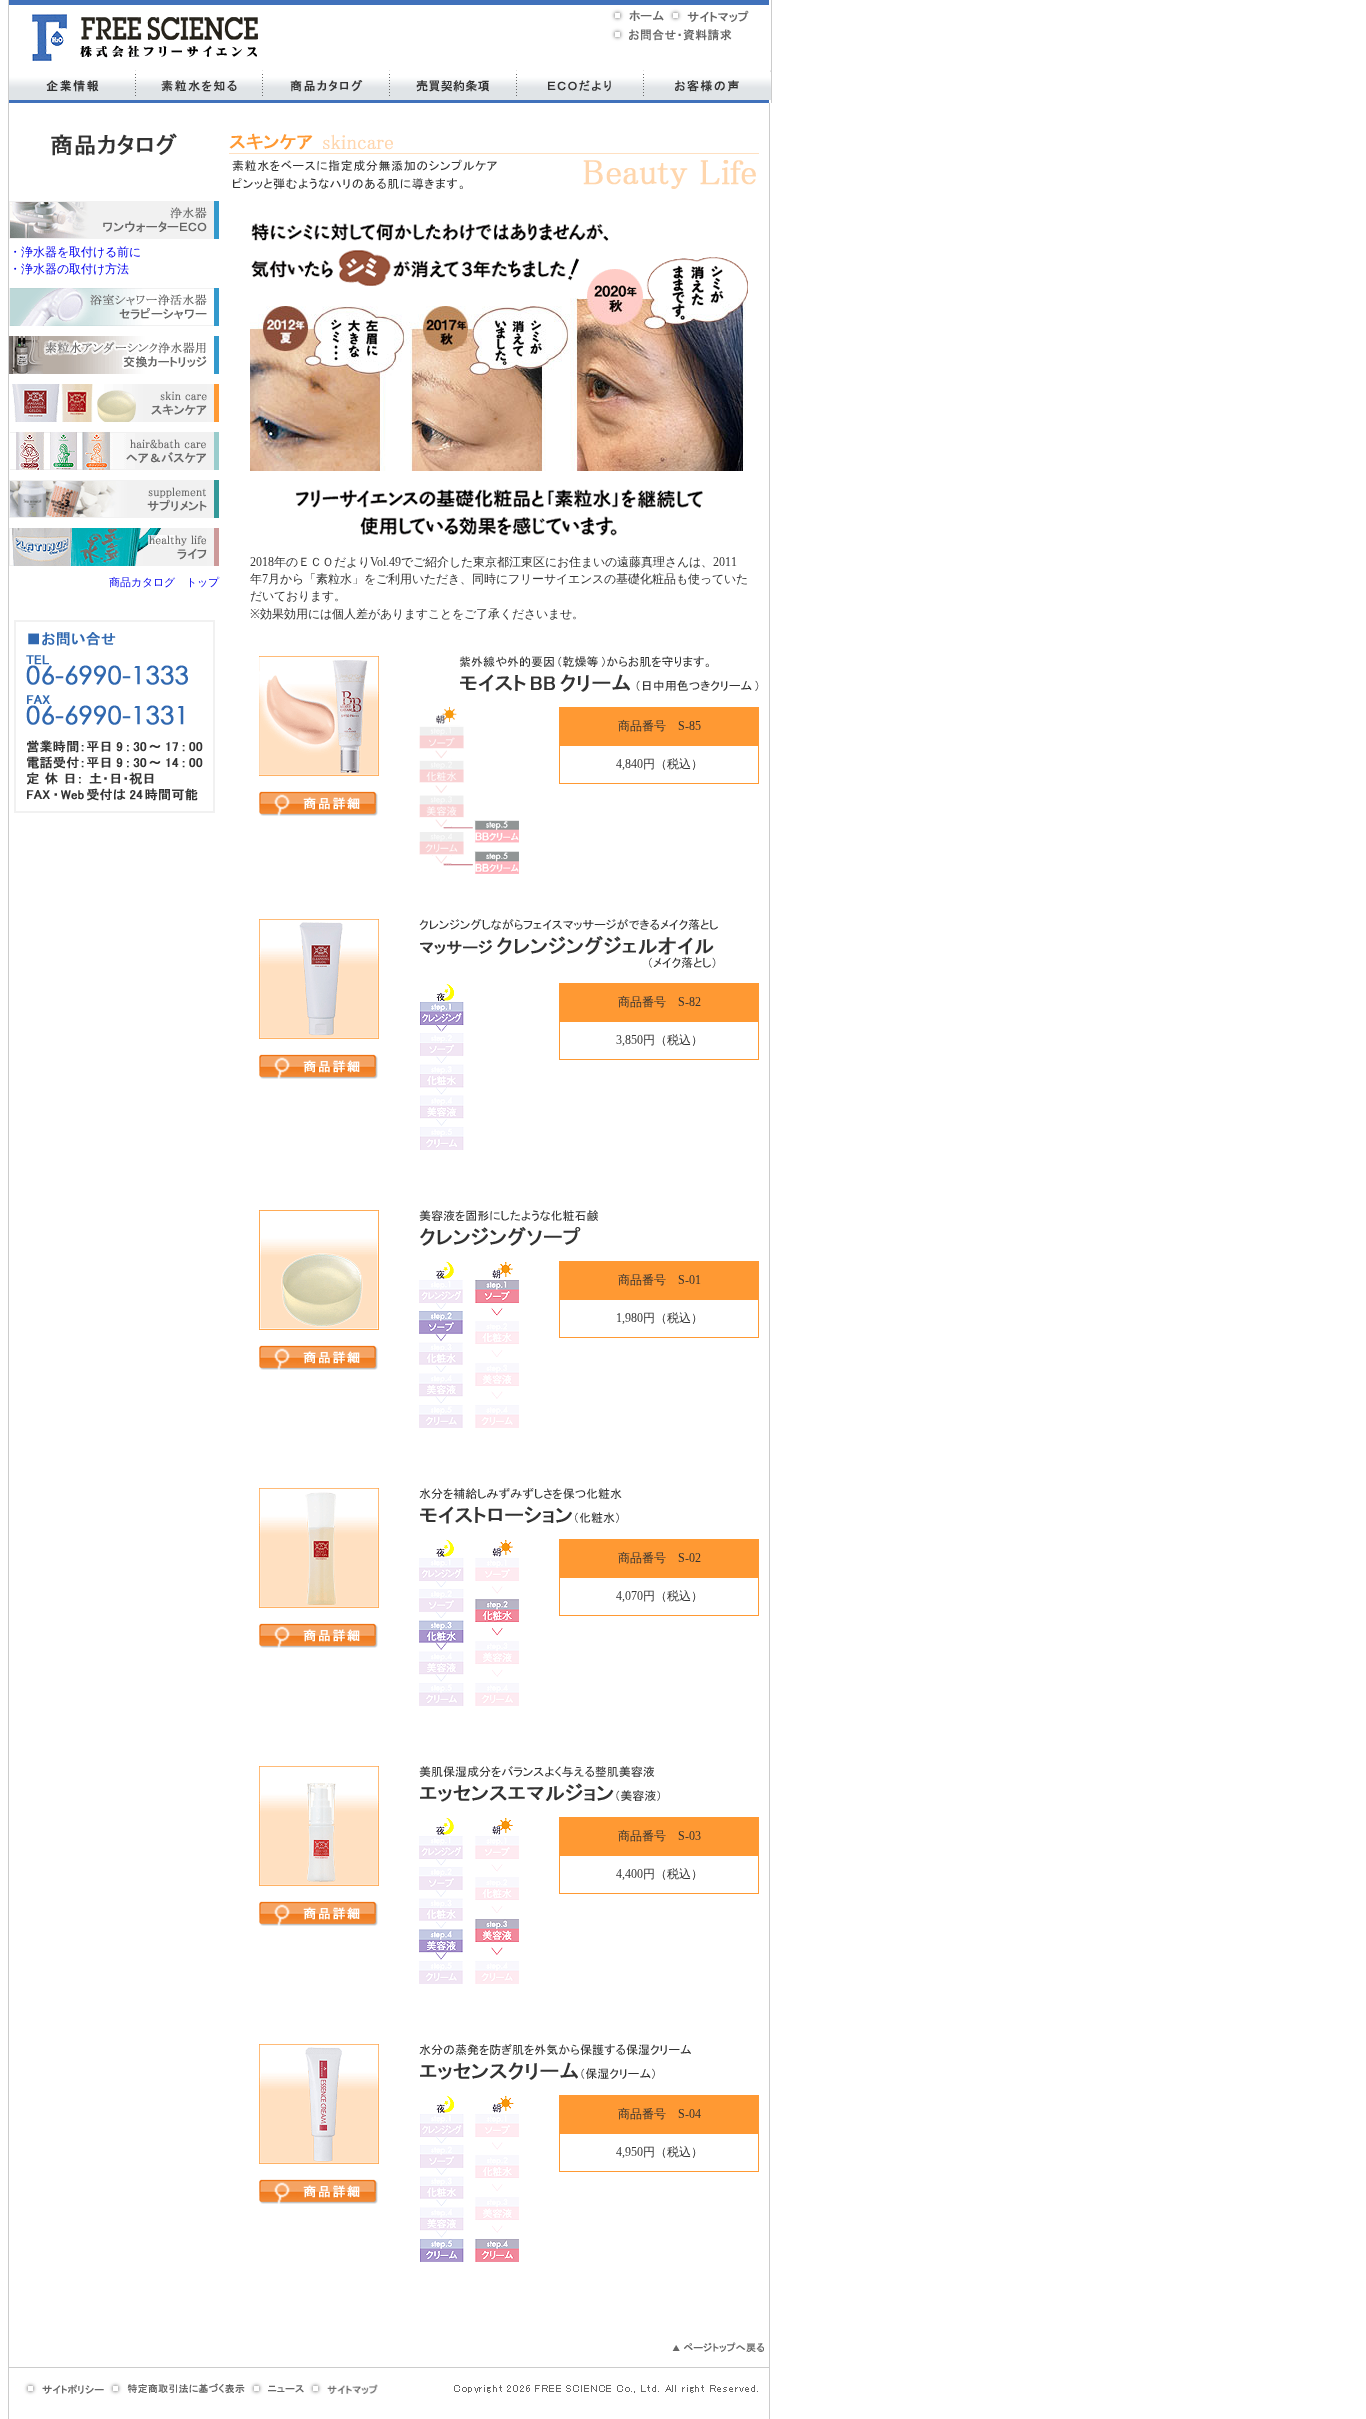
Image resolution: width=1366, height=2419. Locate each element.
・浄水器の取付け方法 (69, 269)
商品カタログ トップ (164, 582)
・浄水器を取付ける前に (75, 252)
